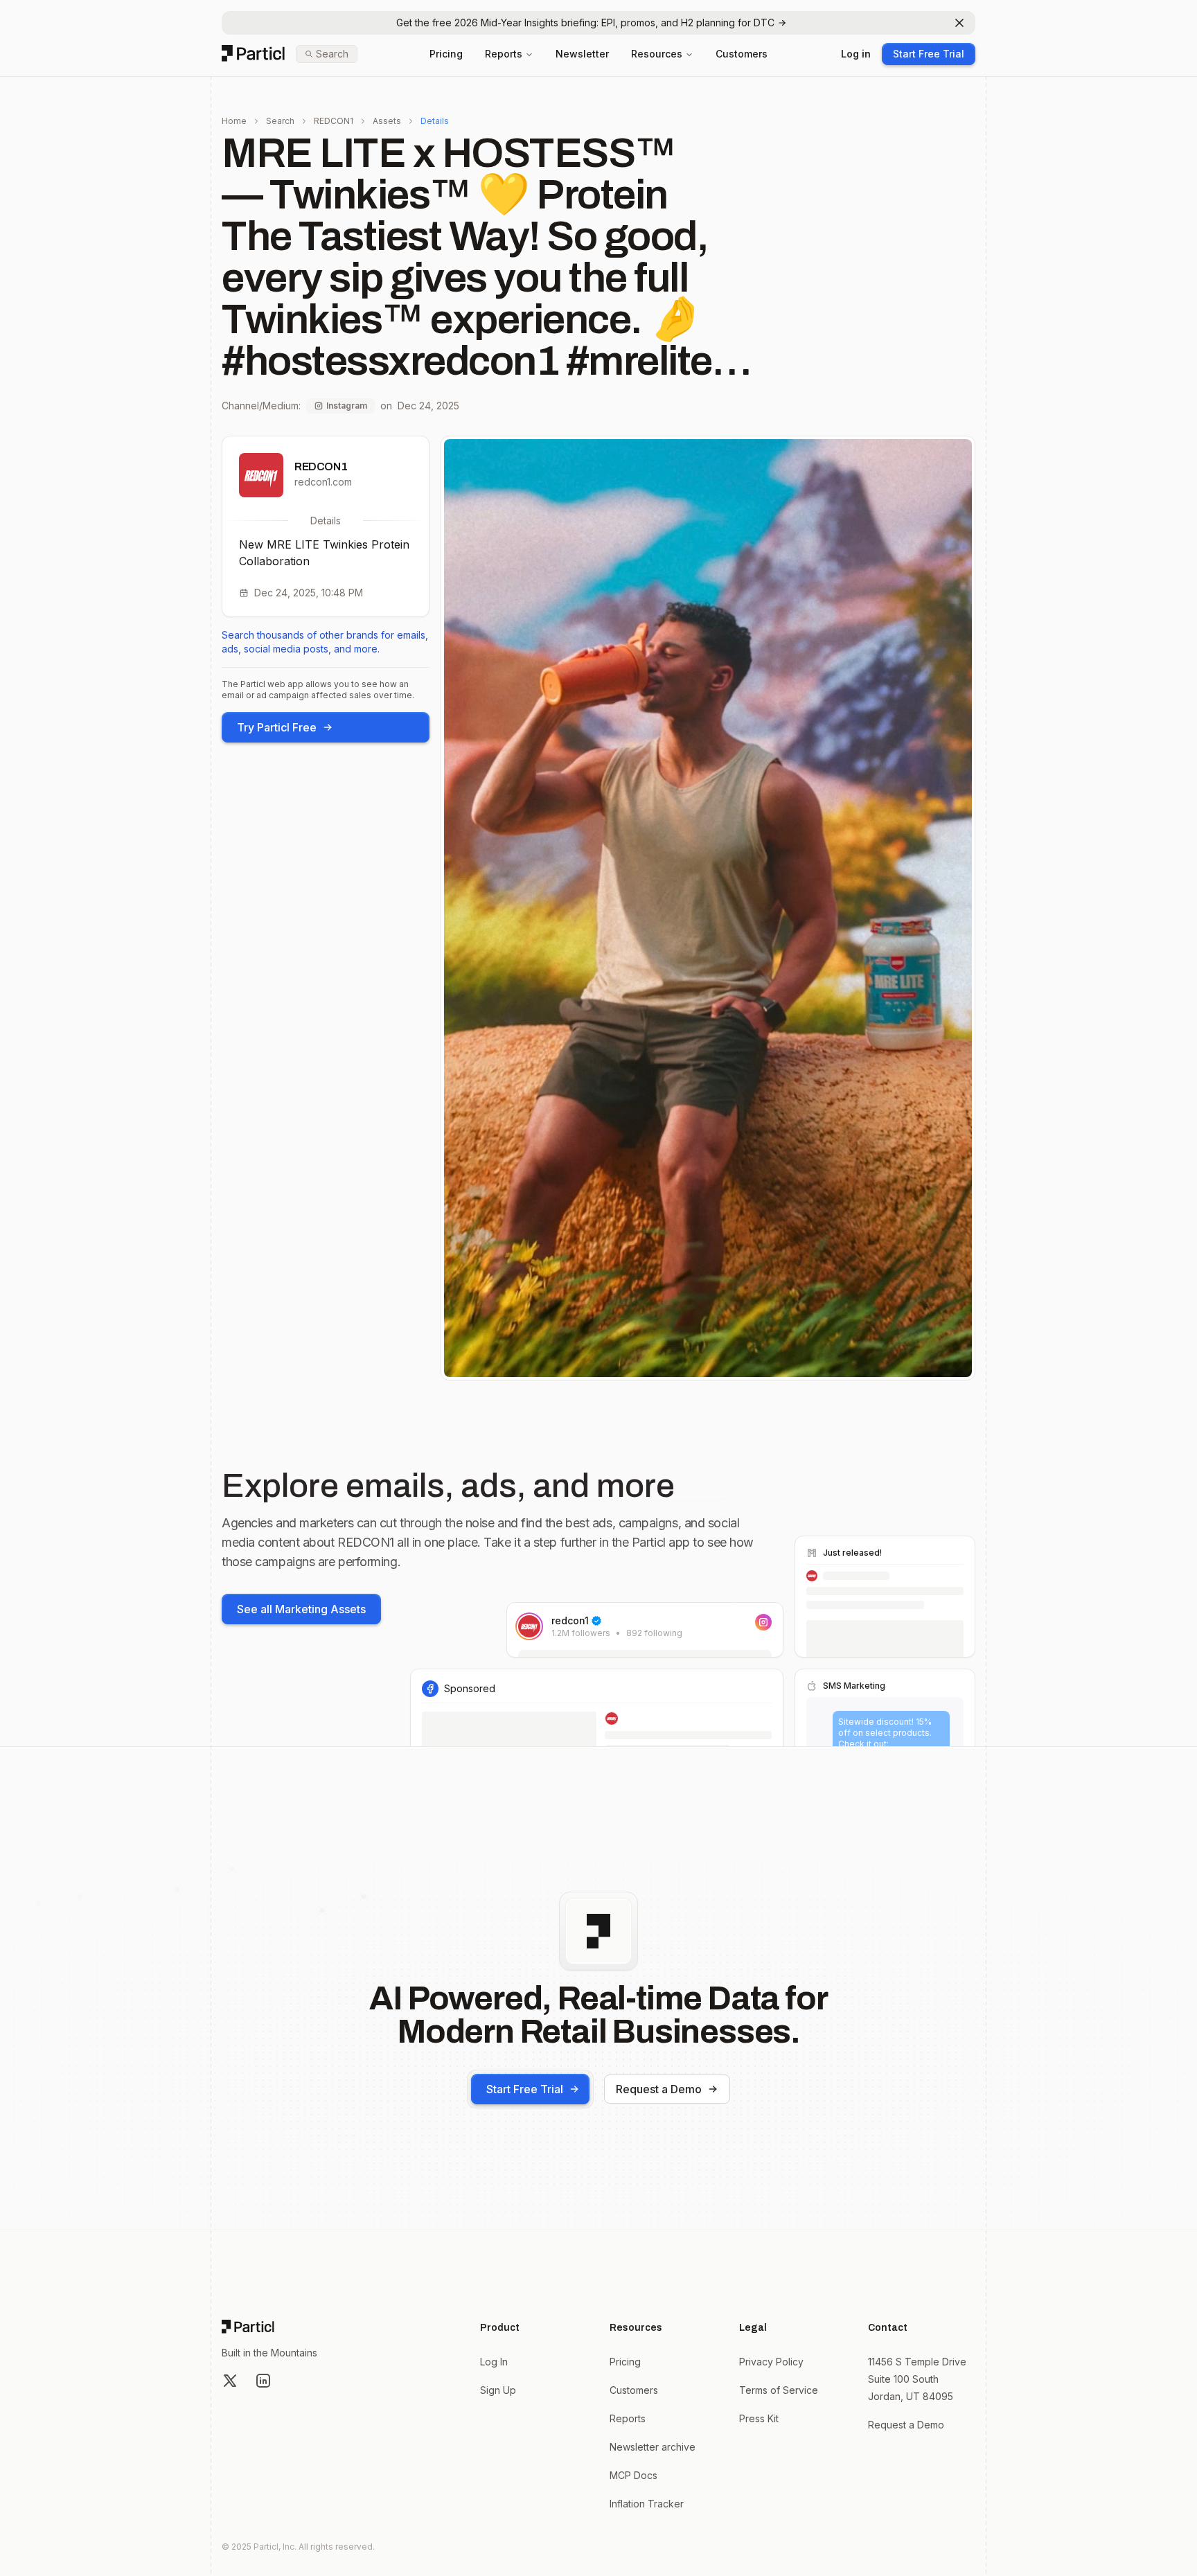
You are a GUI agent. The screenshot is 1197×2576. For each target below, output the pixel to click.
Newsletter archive (653, 2447)
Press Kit (759, 2418)
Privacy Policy (771, 2362)
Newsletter (582, 54)
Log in (856, 54)
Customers (742, 54)
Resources (657, 54)
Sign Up (498, 2390)
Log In (494, 2362)
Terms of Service (779, 2390)
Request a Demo (659, 2089)
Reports (504, 54)
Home (234, 121)
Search (280, 121)
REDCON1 (334, 121)
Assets (387, 121)
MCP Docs (633, 2475)
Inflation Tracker (647, 2504)
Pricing (446, 54)
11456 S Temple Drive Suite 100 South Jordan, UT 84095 (917, 2379)
